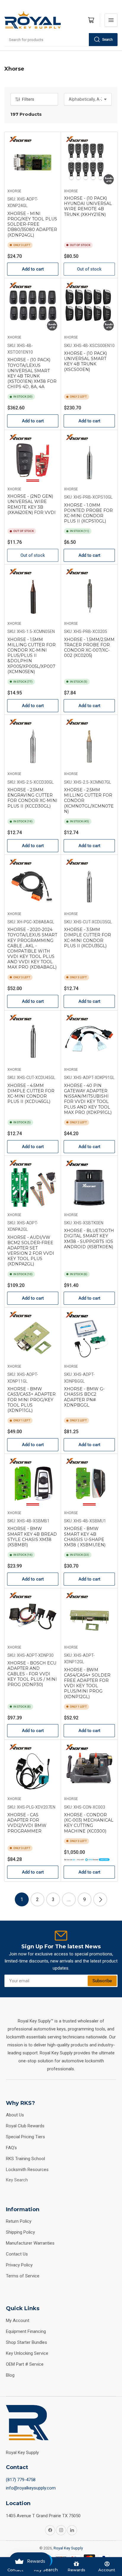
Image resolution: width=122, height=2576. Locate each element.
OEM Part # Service (25, 2364)
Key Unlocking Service (27, 2353)
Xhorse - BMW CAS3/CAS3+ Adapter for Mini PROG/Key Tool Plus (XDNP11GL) (32, 1400)
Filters (28, 99)
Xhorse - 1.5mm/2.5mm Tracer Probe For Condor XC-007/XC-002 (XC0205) (89, 648)
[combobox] (61, 40)
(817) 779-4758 (21, 2480)
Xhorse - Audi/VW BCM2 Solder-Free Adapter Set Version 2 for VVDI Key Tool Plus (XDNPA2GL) (31, 1251)
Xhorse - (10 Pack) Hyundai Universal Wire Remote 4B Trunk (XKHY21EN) (88, 206)
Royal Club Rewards (25, 2126)
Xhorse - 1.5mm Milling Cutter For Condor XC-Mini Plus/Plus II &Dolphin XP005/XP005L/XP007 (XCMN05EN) (32, 656)
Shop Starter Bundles (27, 2342)
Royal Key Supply (68, 2548)
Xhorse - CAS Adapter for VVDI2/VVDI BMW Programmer (27, 1823)
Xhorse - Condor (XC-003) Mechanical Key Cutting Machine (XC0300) (89, 1823)
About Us (15, 2115)
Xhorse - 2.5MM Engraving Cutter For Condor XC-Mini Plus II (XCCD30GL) (32, 798)
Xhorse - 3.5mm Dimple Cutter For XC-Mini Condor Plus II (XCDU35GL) (88, 938)
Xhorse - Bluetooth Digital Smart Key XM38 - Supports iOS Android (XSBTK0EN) (89, 1239)
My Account (18, 2320)
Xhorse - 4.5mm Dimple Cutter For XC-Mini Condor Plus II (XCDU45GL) (31, 1094)
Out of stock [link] (89, 269)
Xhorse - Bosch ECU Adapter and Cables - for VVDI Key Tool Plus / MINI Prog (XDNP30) (32, 1674)
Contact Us (17, 2254)
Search (107, 40)
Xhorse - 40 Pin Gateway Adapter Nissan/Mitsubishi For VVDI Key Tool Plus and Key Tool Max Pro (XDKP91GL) (88, 1099)
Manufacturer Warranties (30, 2243)
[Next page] (100, 1899)
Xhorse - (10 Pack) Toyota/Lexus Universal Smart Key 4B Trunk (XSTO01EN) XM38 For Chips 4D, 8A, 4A (32, 373)
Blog (10, 2375)
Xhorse (14, 191)
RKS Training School (25, 2159)
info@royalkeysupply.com (31, 2488)
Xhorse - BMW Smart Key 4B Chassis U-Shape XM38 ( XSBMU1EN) (85, 1537)
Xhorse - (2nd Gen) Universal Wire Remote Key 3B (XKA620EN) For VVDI (32, 504)
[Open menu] (111, 20)
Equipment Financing (26, 2331)
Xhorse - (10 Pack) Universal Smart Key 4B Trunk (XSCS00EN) (85, 361)
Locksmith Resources (27, 2170)
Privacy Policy (19, 2265)
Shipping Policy (20, 2232)
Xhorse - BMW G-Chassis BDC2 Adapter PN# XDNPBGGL (84, 1397)
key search (17, 2180)
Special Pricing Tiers (25, 2137)
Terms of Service (23, 2276)
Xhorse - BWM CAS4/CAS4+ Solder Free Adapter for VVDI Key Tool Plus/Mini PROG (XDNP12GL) (87, 1683)
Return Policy (19, 2221)
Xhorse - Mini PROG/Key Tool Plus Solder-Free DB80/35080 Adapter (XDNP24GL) (32, 224)
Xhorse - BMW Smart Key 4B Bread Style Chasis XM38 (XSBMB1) (32, 1537)
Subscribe (102, 1981)
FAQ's (11, 2148)
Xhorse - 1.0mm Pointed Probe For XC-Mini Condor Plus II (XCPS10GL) (88, 513)
